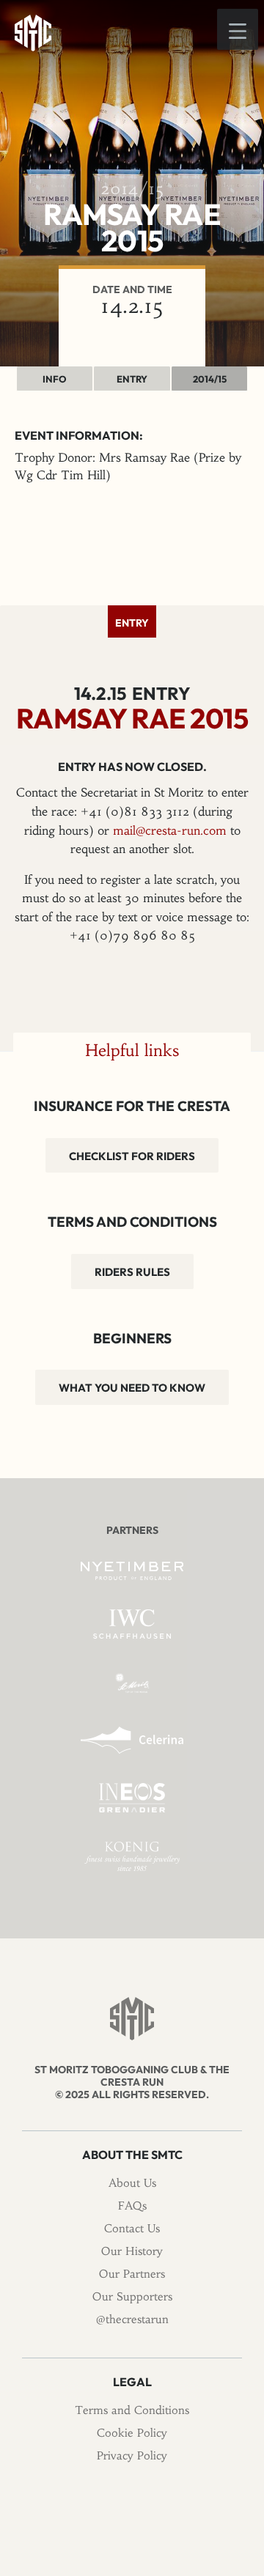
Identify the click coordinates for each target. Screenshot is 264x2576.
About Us (132, 2183)
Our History (132, 2251)
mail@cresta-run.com (170, 830)
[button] (238, 29)
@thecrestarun (132, 2319)
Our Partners (132, 2274)
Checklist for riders (132, 1156)
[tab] (132, 621)
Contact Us (132, 2228)
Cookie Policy (132, 2433)
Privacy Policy (132, 2455)
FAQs (132, 2206)
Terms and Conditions (132, 2410)
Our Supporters (132, 2296)
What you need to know (132, 1388)
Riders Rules (132, 1272)
